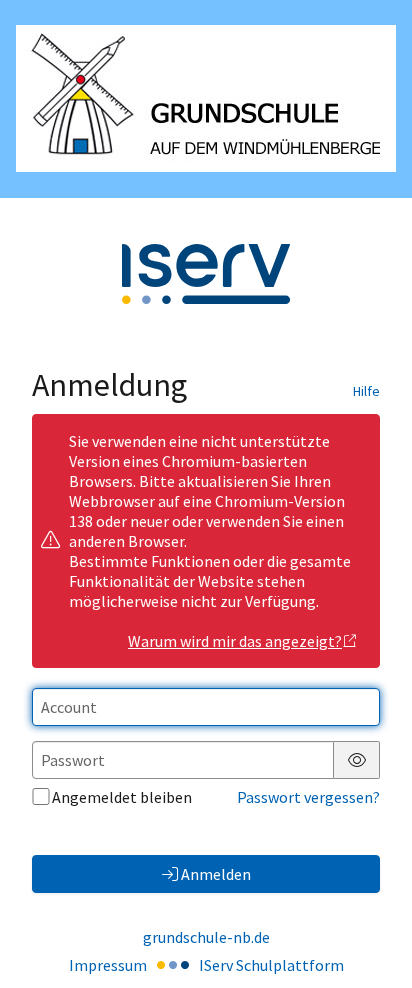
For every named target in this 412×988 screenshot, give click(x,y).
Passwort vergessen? (308, 797)
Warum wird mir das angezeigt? (235, 641)
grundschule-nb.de (206, 937)
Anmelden (216, 874)
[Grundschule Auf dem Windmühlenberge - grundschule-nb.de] (206, 98)
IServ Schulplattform (271, 965)
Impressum (108, 965)
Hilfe (366, 391)
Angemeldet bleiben (122, 797)
